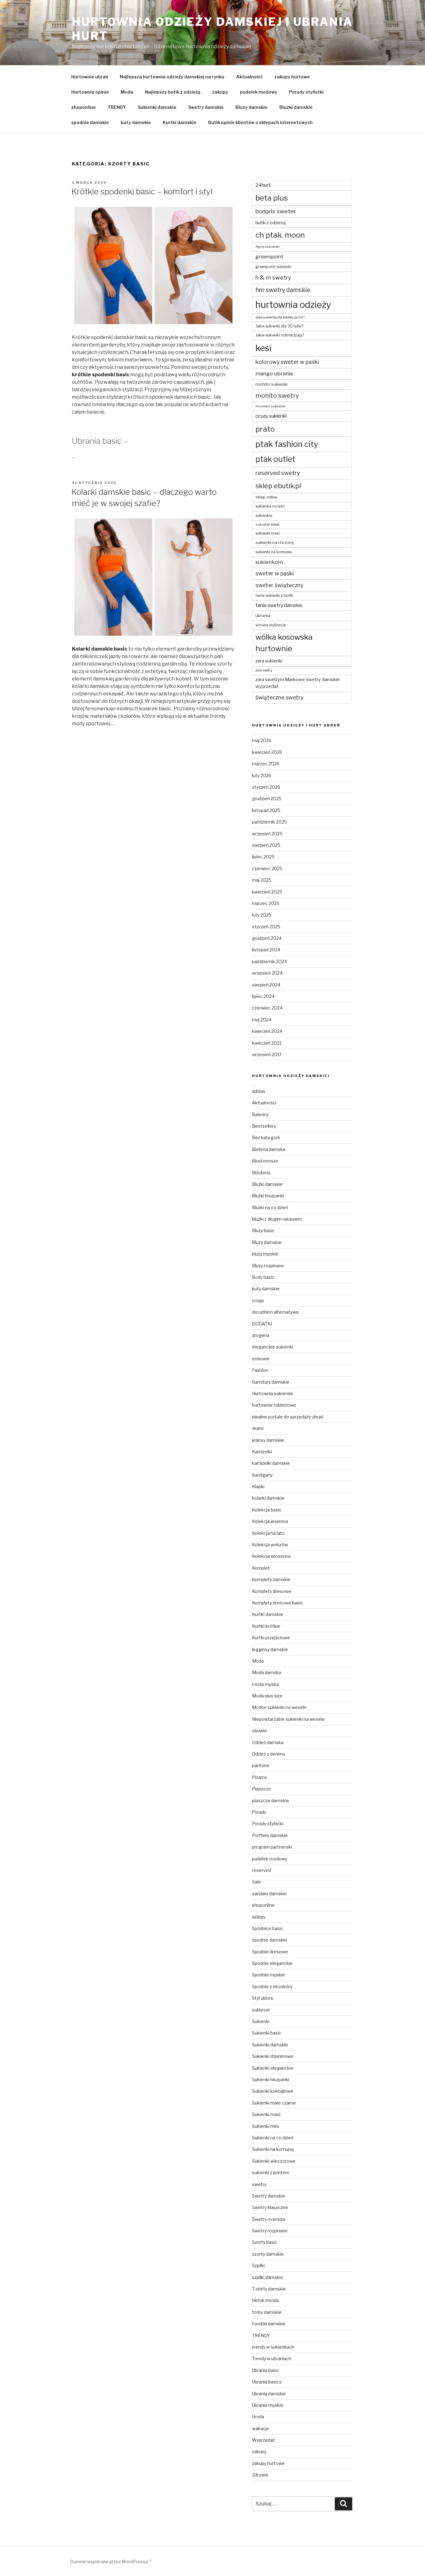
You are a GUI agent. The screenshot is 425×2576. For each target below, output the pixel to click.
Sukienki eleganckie (273, 2068)
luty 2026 (262, 775)
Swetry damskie (206, 107)
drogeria (261, 1335)
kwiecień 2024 (267, 1031)
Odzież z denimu (269, 1754)
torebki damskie (269, 2324)
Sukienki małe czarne (274, 2103)
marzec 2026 (266, 764)
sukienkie (264, 515)
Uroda (258, 2417)
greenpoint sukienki (273, 267)
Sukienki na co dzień (273, 2138)
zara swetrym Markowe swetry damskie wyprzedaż (298, 683)
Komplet (261, 1568)
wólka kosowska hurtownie (284, 643)
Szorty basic (265, 2242)
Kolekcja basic (267, 1510)
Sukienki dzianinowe (273, 2056)
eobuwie (261, 1359)
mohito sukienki (271, 384)
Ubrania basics (267, 2382)
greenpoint (269, 257)
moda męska (265, 1684)
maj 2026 (262, 740)
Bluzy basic (263, 1230)
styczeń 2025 (266, 927)
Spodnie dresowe (270, 1952)
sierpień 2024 (266, 985)
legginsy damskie (270, 1649)
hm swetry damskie (283, 290)
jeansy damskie (268, 1440)
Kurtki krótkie (266, 1626)
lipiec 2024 (263, 996)
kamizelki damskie (271, 1463)
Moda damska (267, 1672)
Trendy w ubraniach (272, 2358)
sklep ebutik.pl (278, 486)
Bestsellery (264, 1126)
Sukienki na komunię (273, 2149)
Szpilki (258, 2265)
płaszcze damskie (271, 1801)
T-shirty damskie (269, 2289)
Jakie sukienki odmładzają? (280, 335)
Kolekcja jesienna (270, 1521)
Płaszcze (262, 1789)
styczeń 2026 (266, 787)
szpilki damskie (268, 2277)
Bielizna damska (269, 1149)
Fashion (260, 1370)
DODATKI (262, 1324)
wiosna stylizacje (271, 625)
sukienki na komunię (274, 552)
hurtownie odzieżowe (274, 1405)
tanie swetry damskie (279, 605)
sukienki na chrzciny (275, 542)
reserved (262, 1870)
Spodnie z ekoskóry (272, 1987)
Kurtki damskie (180, 122)
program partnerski (272, 1847)
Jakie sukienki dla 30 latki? (279, 326)
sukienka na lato (270, 506)
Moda (127, 92)
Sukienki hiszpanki (271, 2079)
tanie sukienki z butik (274, 595)
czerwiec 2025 (267, 868)
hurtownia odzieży (293, 305)
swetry (259, 2184)
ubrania (263, 615)
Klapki (258, 1486)
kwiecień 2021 (267, 1043)
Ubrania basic (266, 2370)
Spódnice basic (268, 1928)
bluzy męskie (265, 1254)
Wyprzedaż (264, 2440)
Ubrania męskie (268, 2405)
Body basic (263, 1277)
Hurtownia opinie (90, 92)
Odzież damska (268, 1742)
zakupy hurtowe (292, 77)
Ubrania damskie (269, 2394)
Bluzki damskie (296, 107)
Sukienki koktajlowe (273, 2091)
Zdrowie (260, 2475)
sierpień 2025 (266, 845)
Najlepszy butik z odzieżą (173, 92)
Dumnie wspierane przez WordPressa (109, 2562)
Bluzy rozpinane (268, 1266)
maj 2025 (262, 880)
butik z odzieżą (271, 223)
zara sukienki (269, 661)
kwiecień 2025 (267, 892)
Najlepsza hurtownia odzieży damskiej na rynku (172, 77)
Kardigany (262, 1475)
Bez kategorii (266, 1137)
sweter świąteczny (279, 585)
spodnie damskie (90, 122)
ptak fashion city (287, 444)
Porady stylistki (306, 92)
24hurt (263, 185)
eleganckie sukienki (273, 1347)
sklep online (266, 497)
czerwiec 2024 (267, 1008)
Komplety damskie (271, 1579)
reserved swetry (278, 473)
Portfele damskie (270, 1835)
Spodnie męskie (269, 1975)
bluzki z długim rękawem (277, 1219)
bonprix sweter (276, 211)
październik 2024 (269, 961)
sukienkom (269, 562)
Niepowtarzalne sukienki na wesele (288, 1719)
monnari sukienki (271, 406)
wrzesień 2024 (267, 973)
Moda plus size (267, 1696)
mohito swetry (277, 396)
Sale (257, 1882)
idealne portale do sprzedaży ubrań (288, 1417)
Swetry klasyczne (270, 2207)
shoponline (84, 107)
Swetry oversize (269, 2219)
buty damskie (136, 122)
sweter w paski (275, 573)
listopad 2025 (266, 810)
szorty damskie (268, 2254)
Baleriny (260, 1114)
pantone (261, 1765)
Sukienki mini (265, 2126)
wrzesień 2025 (267, 834)
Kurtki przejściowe (271, 1638)
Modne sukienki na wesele (279, 1707)
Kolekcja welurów (270, 1545)
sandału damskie (269, 1894)
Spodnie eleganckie (272, 1963)
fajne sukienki (268, 247)
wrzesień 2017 (267, 1054)
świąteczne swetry (279, 697)
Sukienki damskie (157, 107)
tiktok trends (266, 2300)
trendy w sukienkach (273, 2347)
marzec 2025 (266, 903)
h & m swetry (273, 278)
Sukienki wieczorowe (274, 2161)
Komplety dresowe (272, 1591)
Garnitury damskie (271, 1382)
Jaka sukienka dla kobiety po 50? (280, 317)
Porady (259, 1812)
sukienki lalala (267, 524)
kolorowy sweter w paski (287, 362)
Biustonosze (265, 1161)
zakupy (220, 92)
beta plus (272, 198)
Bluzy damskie (252, 107)
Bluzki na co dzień (270, 1207)
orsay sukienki (271, 416)
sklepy (259, 1917)
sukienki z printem (271, 2172)
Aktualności (249, 77)
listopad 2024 (266, 950)
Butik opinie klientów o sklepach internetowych (260, 122)
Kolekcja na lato (268, 1533)
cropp (258, 1300)
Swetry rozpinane (270, 2231)
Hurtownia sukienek (273, 1393)
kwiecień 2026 (267, 752)
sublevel (261, 2010)
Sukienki (261, 2021)
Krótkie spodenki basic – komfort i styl (142, 191)
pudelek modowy (259, 92)
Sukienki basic (267, 2033)
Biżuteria (261, 1173)
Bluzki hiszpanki (268, 1196)
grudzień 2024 (267, 938)
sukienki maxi (268, 533)
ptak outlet (275, 459)
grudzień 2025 (267, 798)
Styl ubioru (263, 1998)
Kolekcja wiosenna (271, 1556)
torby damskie (267, 2312)
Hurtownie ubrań (90, 77)
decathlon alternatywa (275, 1312)
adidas (259, 1091)
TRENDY (117, 107)
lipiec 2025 (263, 857)
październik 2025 (269, 822)
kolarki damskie (268, 1498)
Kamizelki (262, 1452)
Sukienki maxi (266, 2114)
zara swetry (264, 670)
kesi (264, 348)
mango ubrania (274, 374)
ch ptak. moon (280, 235)
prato (265, 429)
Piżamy (259, 1777)
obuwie (259, 1731)
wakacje (261, 2428)
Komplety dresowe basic (278, 1603)
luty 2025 (262, 915)
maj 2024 (262, 1020)
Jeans (258, 1428)
